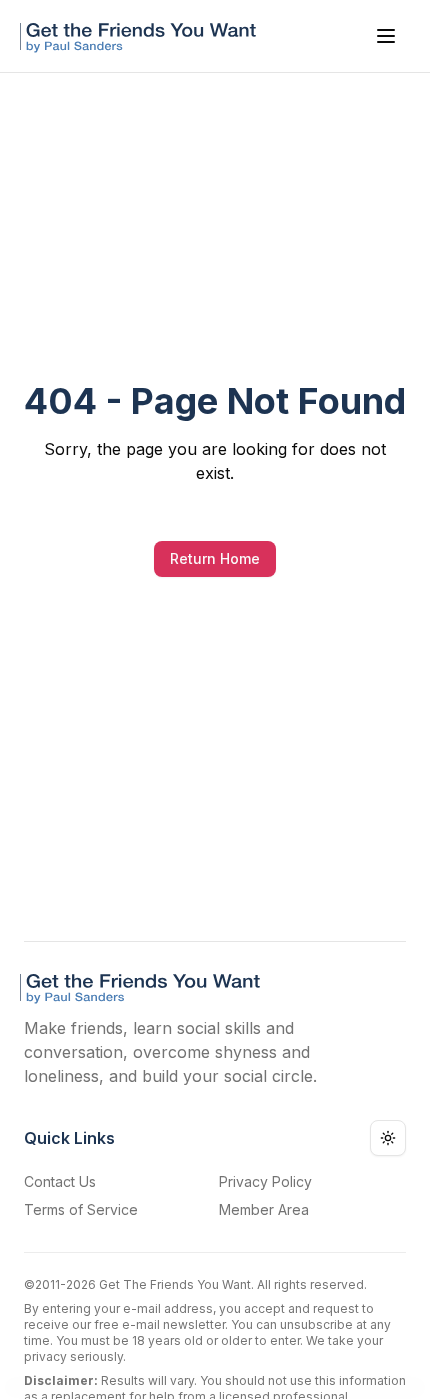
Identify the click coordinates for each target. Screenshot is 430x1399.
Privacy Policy (265, 1181)
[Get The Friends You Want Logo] (142, 36)
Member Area (264, 1209)
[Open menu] (386, 36)
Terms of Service (81, 1209)
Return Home (215, 558)
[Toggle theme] (388, 1138)
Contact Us (60, 1181)
